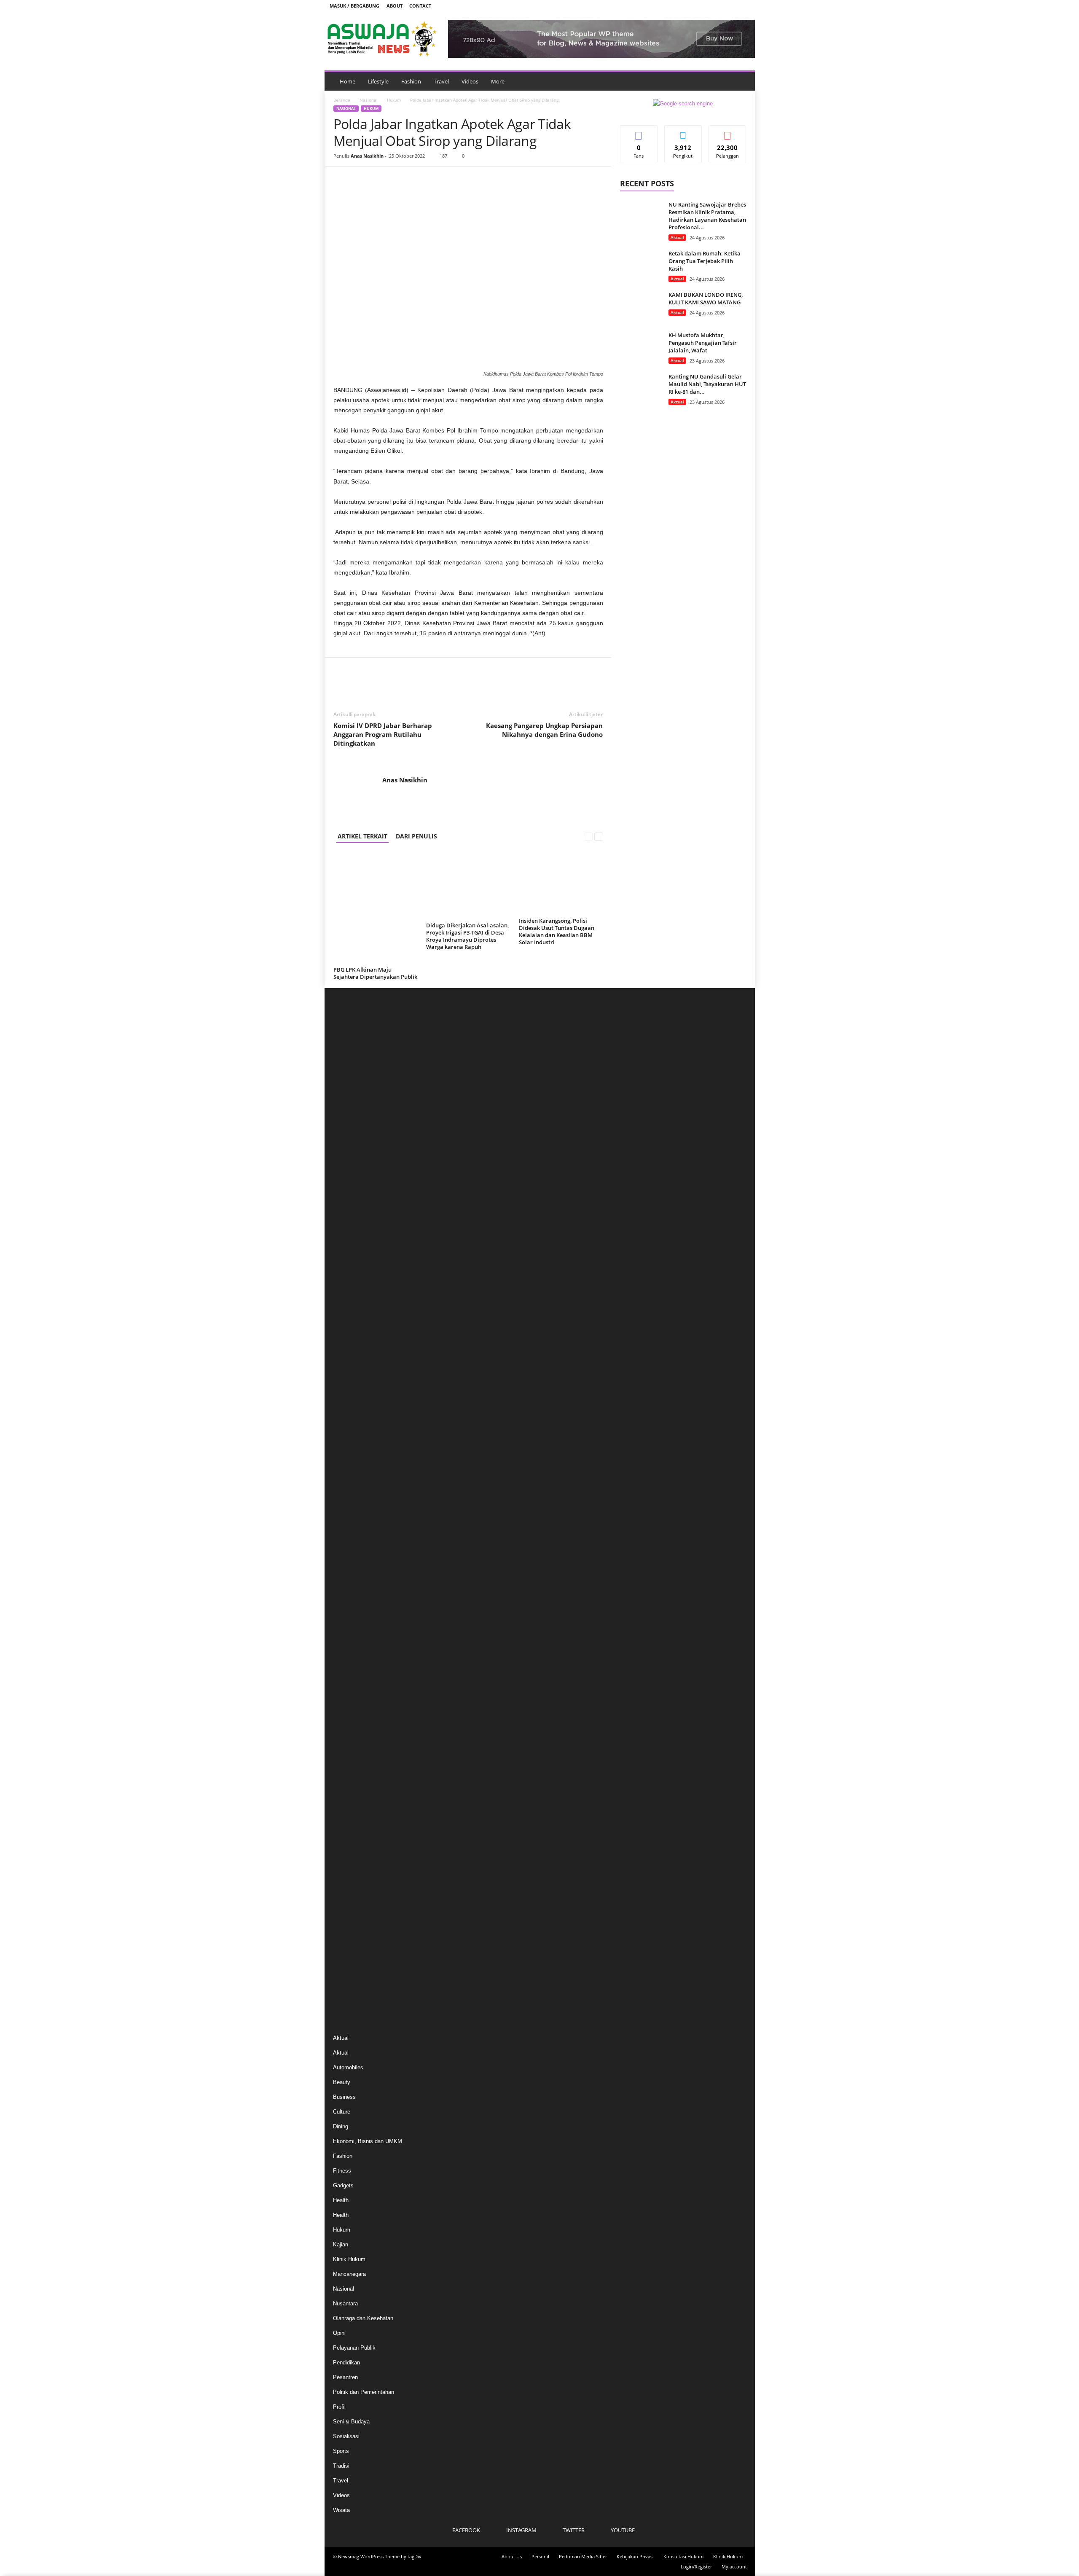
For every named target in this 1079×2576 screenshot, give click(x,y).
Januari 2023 (349, 1583)
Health (341, 2200)
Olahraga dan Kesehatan (363, 2318)
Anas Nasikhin (367, 156)
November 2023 (352, 1457)
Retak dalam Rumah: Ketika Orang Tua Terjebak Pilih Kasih (705, 261)
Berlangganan (727, 135)
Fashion (411, 81)
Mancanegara (349, 2274)
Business (344, 2097)
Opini (339, 2333)
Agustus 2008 (350, 1988)
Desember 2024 (352, 1293)
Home (348, 81)
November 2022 (352, 1609)
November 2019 (352, 1849)
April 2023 (345, 1546)
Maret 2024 (347, 1406)
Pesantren (345, 2377)
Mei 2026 (344, 1078)
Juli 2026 (344, 1052)
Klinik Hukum (349, 2259)
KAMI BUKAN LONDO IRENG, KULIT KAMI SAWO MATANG (706, 298)
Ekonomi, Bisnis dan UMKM (368, 2141)
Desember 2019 (352, 1836)
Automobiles (348, 2067)
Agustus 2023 (350, 1495)
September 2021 (353, 1786)
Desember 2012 (352, 1938)
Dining (341, 2126)
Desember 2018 (352, 1900)
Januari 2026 (349, 1128)
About (395, 6)
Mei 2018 (344, 1912)
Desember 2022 (352, 1596)
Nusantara (345, 2303)
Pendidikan (346, 2362)
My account (734, 2567)
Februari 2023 (350, 1571)
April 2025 (345, 1242)
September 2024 (353, 1331)
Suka (639, 132)
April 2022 (345, 1697)
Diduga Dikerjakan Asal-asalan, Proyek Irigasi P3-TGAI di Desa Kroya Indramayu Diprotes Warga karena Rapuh (467, 936)
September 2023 (353, 1482)
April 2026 (345, 1090)
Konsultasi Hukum (683, 2556)
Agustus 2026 (350, 1040)
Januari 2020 (349, 1824)
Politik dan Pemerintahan (364, 2392)
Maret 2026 (347, 1103)
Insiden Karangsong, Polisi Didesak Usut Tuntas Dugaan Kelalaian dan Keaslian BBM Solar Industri (557, 931)
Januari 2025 (349, 1280)
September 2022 (353, 1634)
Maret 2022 (347, 1710)
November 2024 (352, 1305)
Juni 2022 (345, 1672)
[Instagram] (717, 6)
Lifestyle (378, 81)
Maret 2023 (347, 1558)
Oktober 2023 (349, 1470)
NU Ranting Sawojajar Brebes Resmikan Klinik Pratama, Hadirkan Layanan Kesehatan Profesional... (707, 216)
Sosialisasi (346, 2436)
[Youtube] (743, 6)
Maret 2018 (347, 1925)
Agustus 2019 (350, 1887)
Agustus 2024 (350, 1343)
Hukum (394, 100)
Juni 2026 (345, 1065)
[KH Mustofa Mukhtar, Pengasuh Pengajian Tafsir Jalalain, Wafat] (641, 347)
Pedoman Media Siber (583, 2556)
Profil (339, 2407)
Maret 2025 (347, 1255)
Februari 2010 (350, 1950)
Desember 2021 (352, 1748)
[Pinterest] (381, 179)
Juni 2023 (345, 1520)
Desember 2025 (352, 1141)
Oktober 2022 (349, 1621)
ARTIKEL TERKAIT (362, 836)
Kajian (341, 2244)
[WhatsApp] (400, 179)
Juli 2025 (344, 1204)
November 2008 (352, 1963)
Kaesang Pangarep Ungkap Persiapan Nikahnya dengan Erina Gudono (544, 730)
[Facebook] (704, 6)
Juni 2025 (345, 1217)
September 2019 (353, 1874)
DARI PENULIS (416, 836)
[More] (420, 179)
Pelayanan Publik (354, 2348)
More (498, 81)
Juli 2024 (344, 1356)
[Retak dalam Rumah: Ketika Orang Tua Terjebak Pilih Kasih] (641, 265)
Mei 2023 (344, 1533)
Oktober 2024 (349, 1318)
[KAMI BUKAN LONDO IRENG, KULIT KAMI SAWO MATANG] (641, 307)
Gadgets (343, 2185)
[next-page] (599, 836)
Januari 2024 (349, 1432)
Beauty (342, 2082)
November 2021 (352, 1761)
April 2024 (345, 1394)
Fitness (342, 2171)
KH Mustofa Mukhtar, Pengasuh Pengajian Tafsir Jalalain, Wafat (703, 343)
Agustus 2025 (350, 1191)
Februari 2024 (350, 1419)
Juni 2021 (345, 1798)
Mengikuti (683, 132)
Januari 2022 (349, 1735)
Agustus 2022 (350, 1647)
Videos (470, 81)
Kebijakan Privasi (635, 2556)
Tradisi (341, 2466)
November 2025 (352, 1154)
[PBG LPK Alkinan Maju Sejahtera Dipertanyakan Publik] (376, 908)
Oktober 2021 (349, 1773)
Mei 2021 (344, 1811)
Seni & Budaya (351, 2422)
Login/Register (696, 2567)
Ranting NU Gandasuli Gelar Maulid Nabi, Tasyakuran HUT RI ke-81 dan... (707, 384)
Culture (342, 2112)
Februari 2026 (350, 1116)
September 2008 (353, 1976)
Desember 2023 (352, 1444)
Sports (341, 2451)
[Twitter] (730, 6)
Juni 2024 (345, 1369)
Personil (540, 2556)
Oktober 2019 (349, 1862)
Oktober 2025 (349, 1166)
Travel (441, 81)
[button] (742, 81)
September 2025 (353, 1179)
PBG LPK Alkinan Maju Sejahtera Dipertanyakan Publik (375, 973)
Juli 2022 (344, 1659)
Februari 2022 (350, 1723)
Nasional (369, 100)
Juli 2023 (344, 1508)
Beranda (342, 100)
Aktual (677, 237)
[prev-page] (588, 836)
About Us (512, 2556)
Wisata (341, 2510)
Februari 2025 (350, 1267)
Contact (420, 6)
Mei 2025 (344, 1229)
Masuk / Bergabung (354, 6)
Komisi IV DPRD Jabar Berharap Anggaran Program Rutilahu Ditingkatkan (383, 734)
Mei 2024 (344, 1381)
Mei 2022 (344, 1685)
